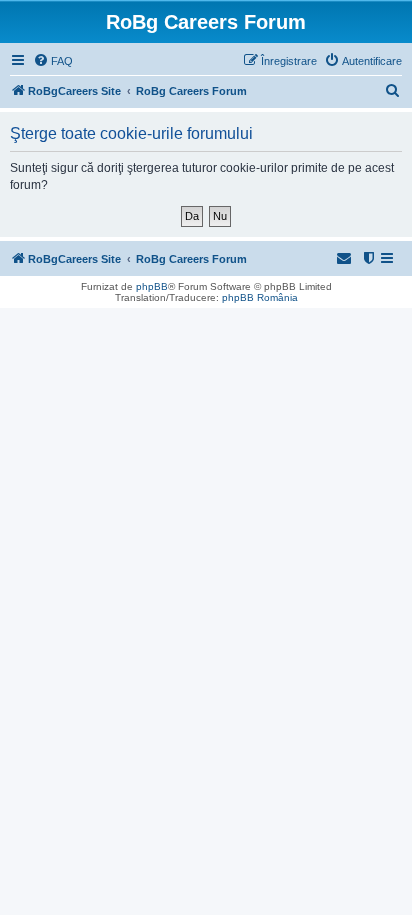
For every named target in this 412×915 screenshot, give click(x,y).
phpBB (152, 286)
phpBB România (260, 297)
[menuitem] (53, 61)
